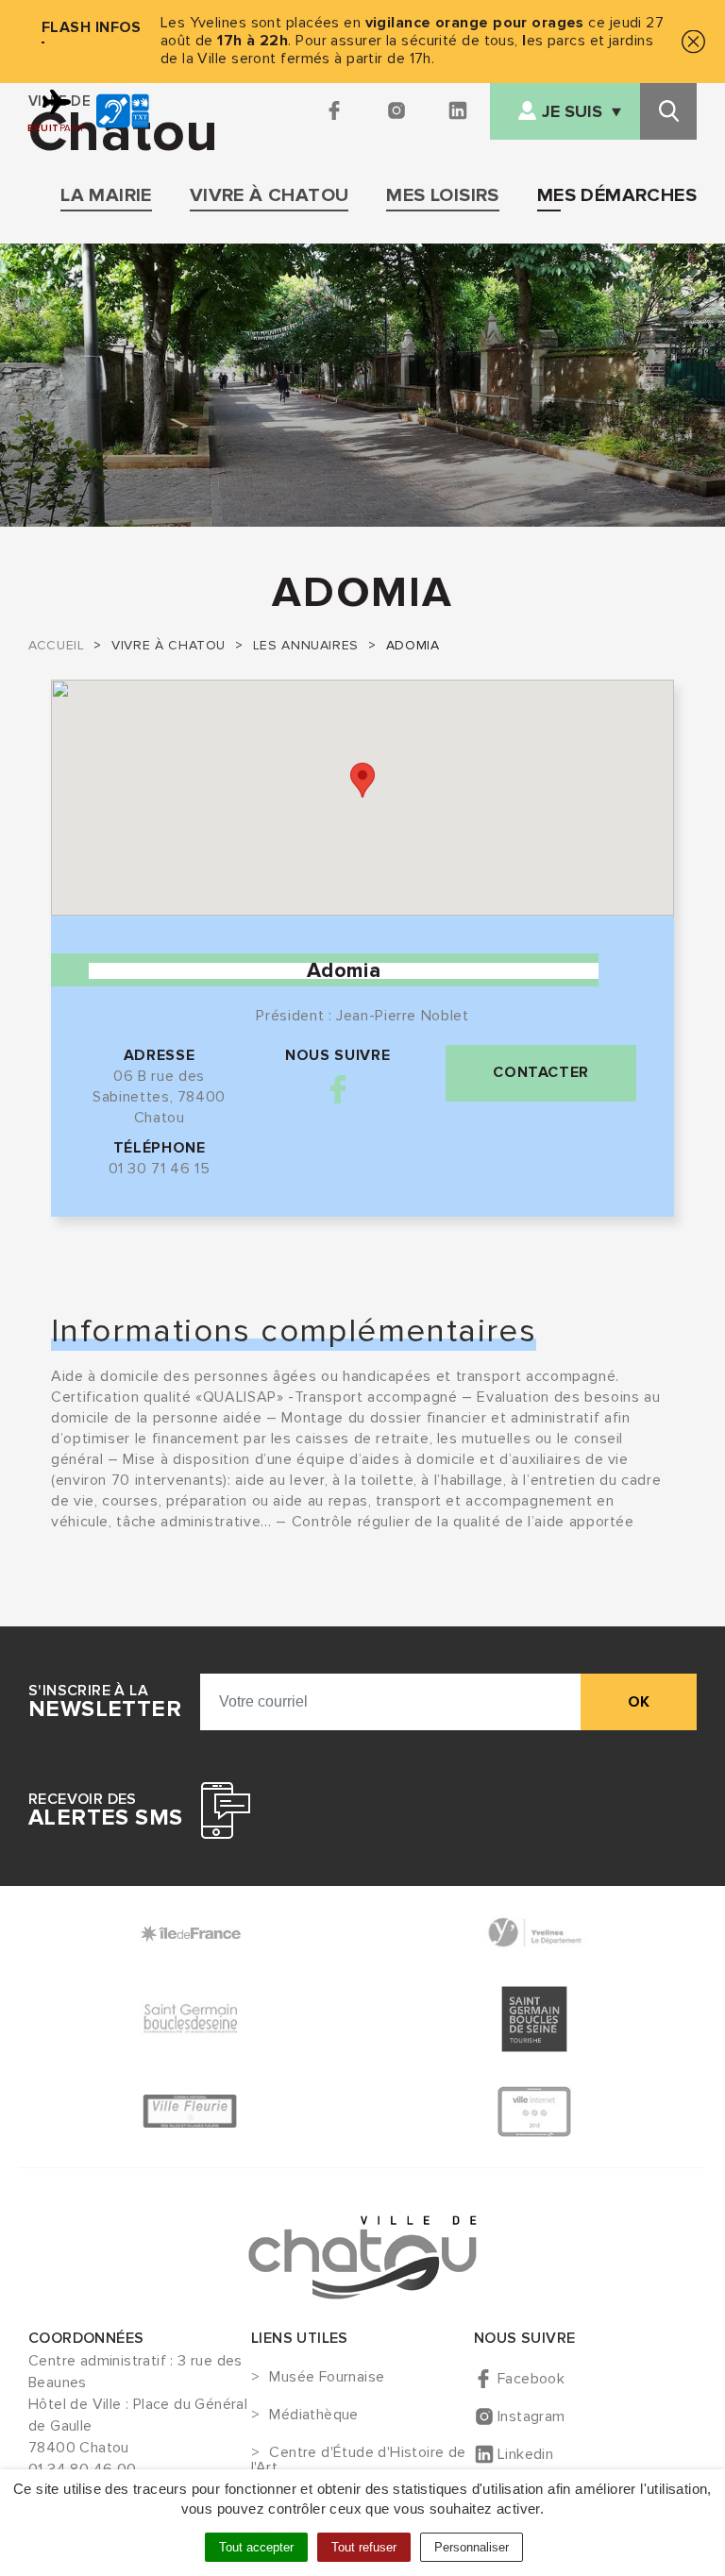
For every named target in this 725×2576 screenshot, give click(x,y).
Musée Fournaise (327, 2378)
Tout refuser (364, 2547)
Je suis (572, 112)
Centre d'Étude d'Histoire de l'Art (359, 2460)
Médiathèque (313, 2416)
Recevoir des (105, 1810)
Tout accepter (256, 2547)
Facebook (338, 1089)
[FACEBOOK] (337, 111)
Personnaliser (472, 2547)
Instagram (531, 2416)
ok (639, 1702)
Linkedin (525, 2454)
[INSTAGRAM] (398, 111)
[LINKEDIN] (459, 111)
